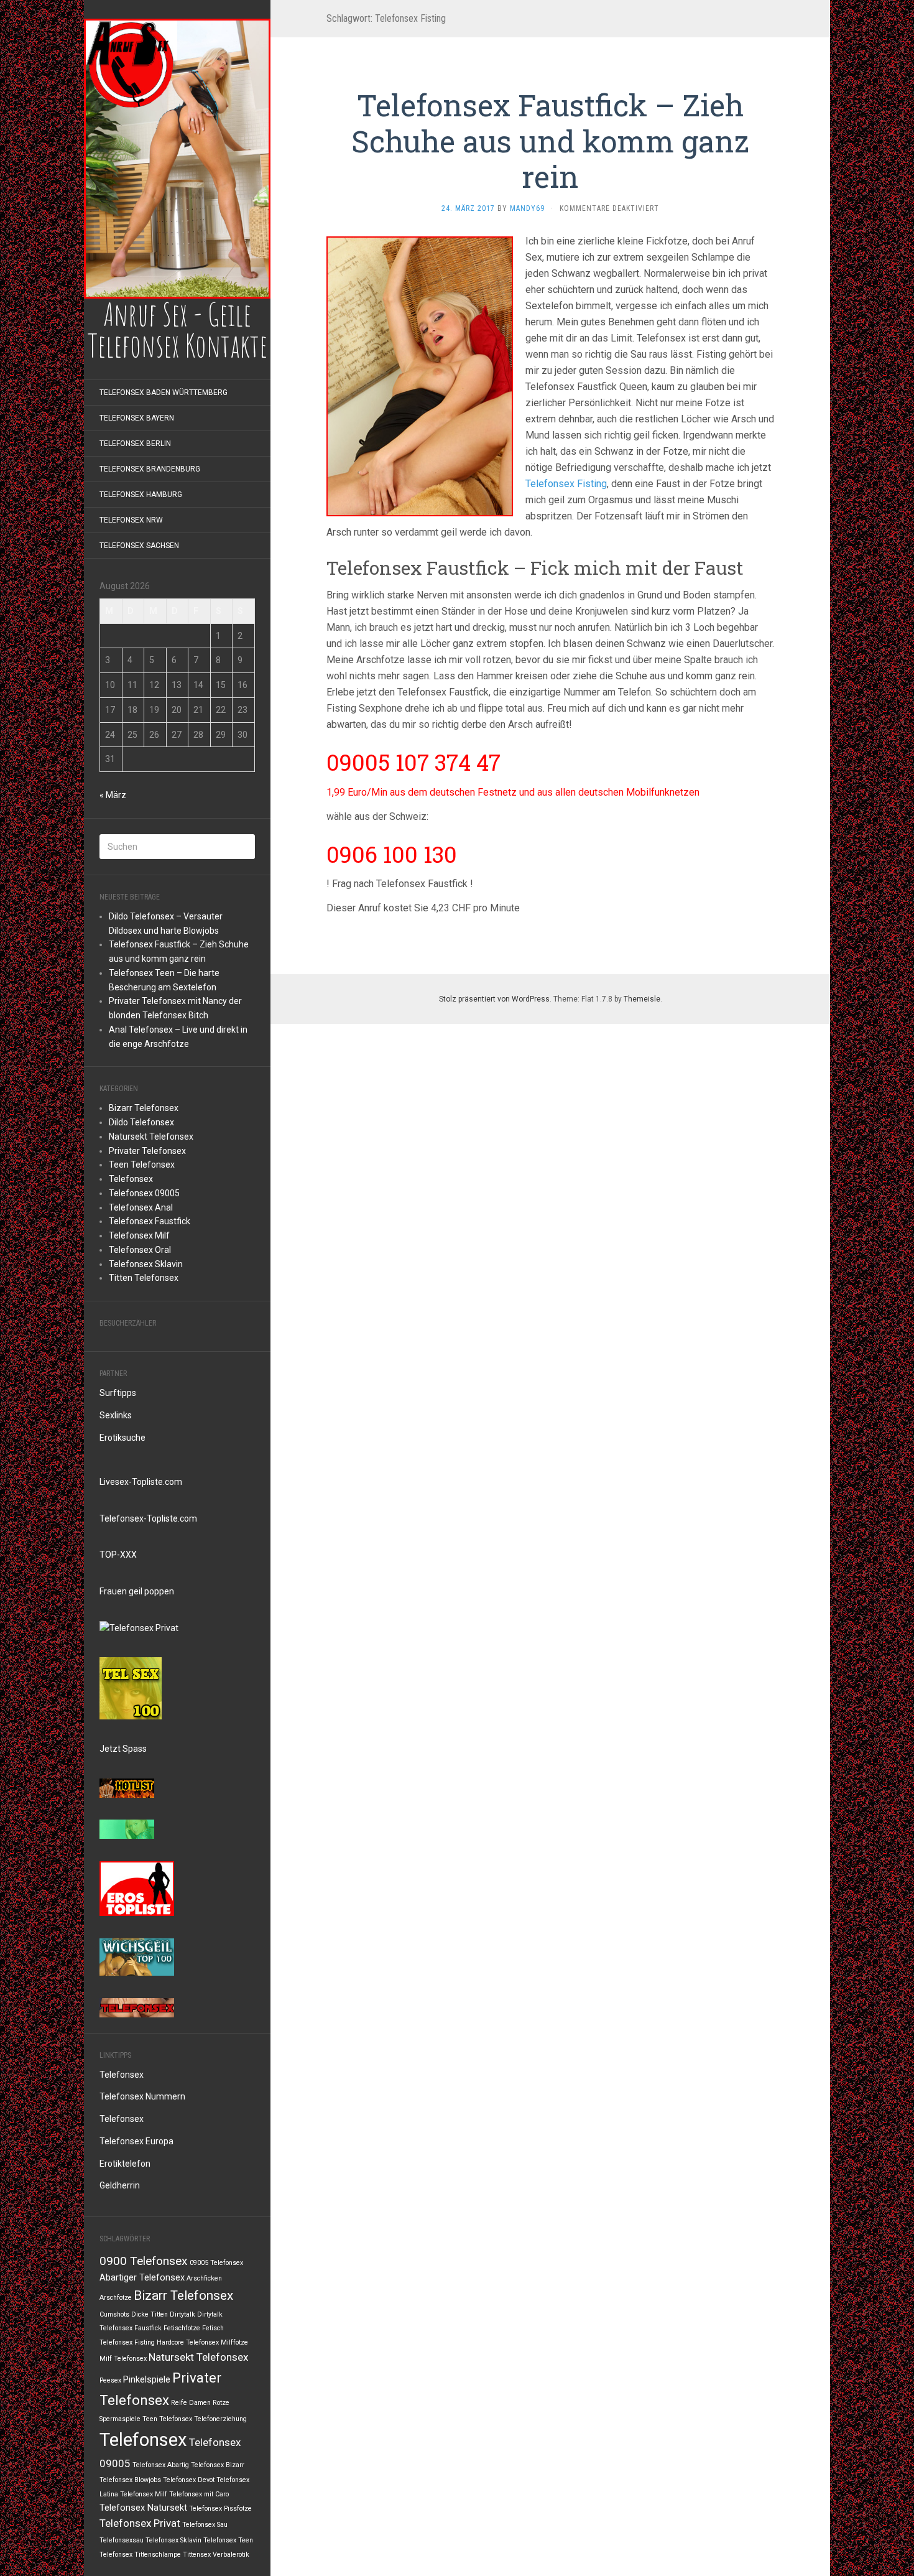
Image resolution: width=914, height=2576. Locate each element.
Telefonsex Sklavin (146, 1264)
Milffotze (234, 2342)
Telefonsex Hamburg (141, 495)
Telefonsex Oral (140, 1250)
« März (113, 795)
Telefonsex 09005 (144, 1193)
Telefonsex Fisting (566, 484)
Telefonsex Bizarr (218, 2465)
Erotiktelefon (125, 2164)
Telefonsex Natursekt (143, 2508)
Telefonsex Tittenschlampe (140, 2555)
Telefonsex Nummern (142, 2096)
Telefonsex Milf (139, 1235)
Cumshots (114, 2314)
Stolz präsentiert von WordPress (494, 999)
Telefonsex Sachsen (139, 546)
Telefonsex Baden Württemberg (164, 393)
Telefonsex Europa (136, 2141)
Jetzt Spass (123, 1749)
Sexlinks (116, 1415)
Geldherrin (120, 2185)
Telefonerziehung (220, 2419)
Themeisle (642, 999)
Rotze (221, 2403)
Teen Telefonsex (142, 1165)
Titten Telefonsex (144, 1278)
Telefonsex (131, 1179)
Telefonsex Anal (141, 1207)
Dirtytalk (182, 2314)
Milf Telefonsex (123, 2359)
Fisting (145, 2342)
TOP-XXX (118, 1555)
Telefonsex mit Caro (199, 2494)
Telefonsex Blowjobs (130, 2480)
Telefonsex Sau (205, 2525)
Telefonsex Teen (228, 2540)
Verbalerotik (231, 2555)
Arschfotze (116, 2298)
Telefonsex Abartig (161, 2465)
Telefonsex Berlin (135, 444)
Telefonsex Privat (140, 2523)
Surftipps (118, 1393)
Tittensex (197, 2555)
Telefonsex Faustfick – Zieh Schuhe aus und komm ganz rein (550, 141)
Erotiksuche (122, 1438)
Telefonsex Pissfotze (220, 2509)
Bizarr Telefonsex (144, 1108)
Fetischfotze (182, 2328)
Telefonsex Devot (189, 2480)
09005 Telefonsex (216, 2263)
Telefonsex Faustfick (150, 1221)
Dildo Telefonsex (141, 1122)
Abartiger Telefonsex (142, 2278)
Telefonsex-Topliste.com (148, 1518)
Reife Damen (191, 2403)
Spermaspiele (120, 2419)
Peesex (110, 2380)
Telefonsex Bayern (137, 418)
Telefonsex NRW (131, 520)
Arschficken (204, 2278)
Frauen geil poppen (137, 1591)
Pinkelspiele (147, 2380)
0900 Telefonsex (144, 2261)
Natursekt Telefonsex (151, 1137)
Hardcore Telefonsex (188, 2342)
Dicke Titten (150, 2314)
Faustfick (148, 2328)
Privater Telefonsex (147, 1151)
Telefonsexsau (122, 2540)
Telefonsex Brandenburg (150, 469)
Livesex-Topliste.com (141, 1482)
